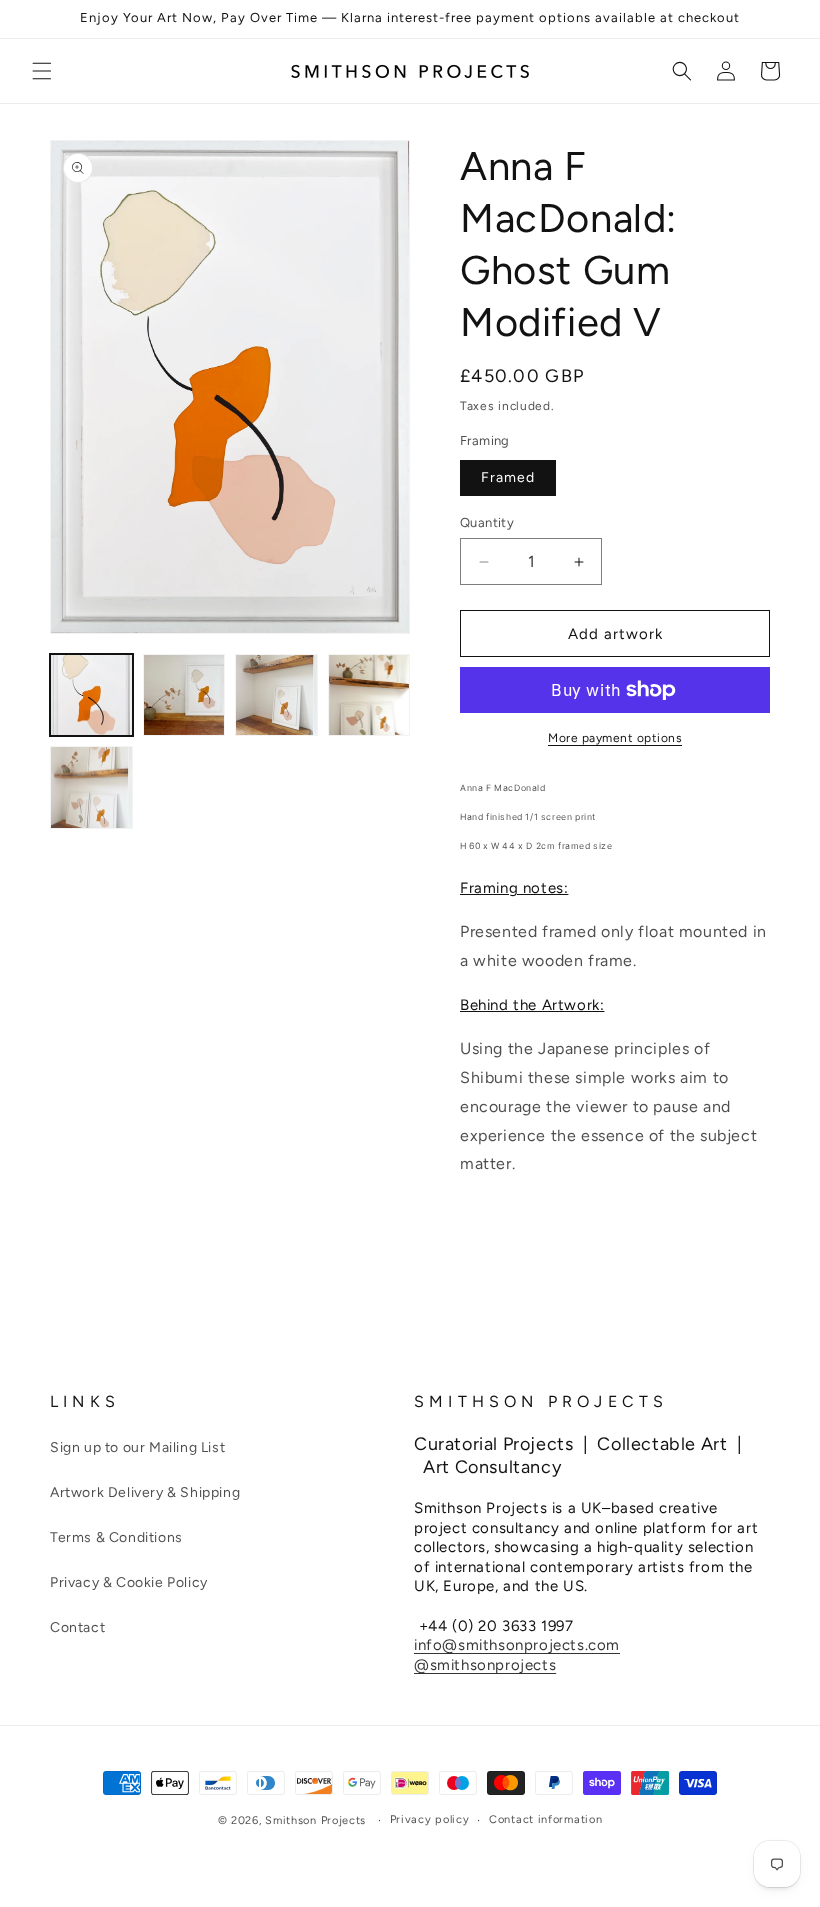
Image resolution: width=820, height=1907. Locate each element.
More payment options (615, 738)
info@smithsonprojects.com (517, 1645)
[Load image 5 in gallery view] (91, 787)
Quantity (487, 522)
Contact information (545, 1819)
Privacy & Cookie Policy (129, 1582)
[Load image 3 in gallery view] (276, 695)
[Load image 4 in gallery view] (369, 695)
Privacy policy (430, 1819)
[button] (42, 71)
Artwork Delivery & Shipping (145, 1492)
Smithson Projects (315, 1820)
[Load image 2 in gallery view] (184, 695)
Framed (508, 477)
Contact (77, 1627)
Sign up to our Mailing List (137, 1447)
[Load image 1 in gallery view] (91, 695)
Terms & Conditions (116, 1537)
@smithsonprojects (485, 1665)
